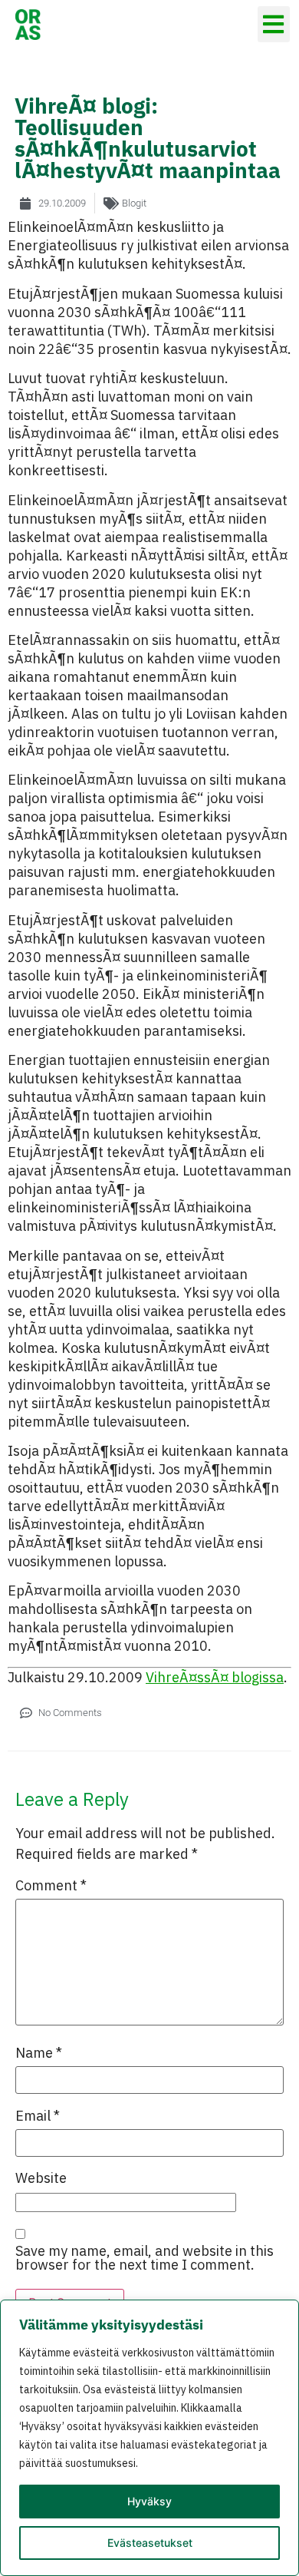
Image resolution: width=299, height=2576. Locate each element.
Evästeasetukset (150, 2543)
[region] (149, 2438)
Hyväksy (149, 2501)
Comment (51, 1886)
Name (39, 2053)
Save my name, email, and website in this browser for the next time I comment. (145, 2258)
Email (38, 2116)
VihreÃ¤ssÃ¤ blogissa (215, 1677)
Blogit (134, 203)
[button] (274, 24)
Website (41, 2178)
